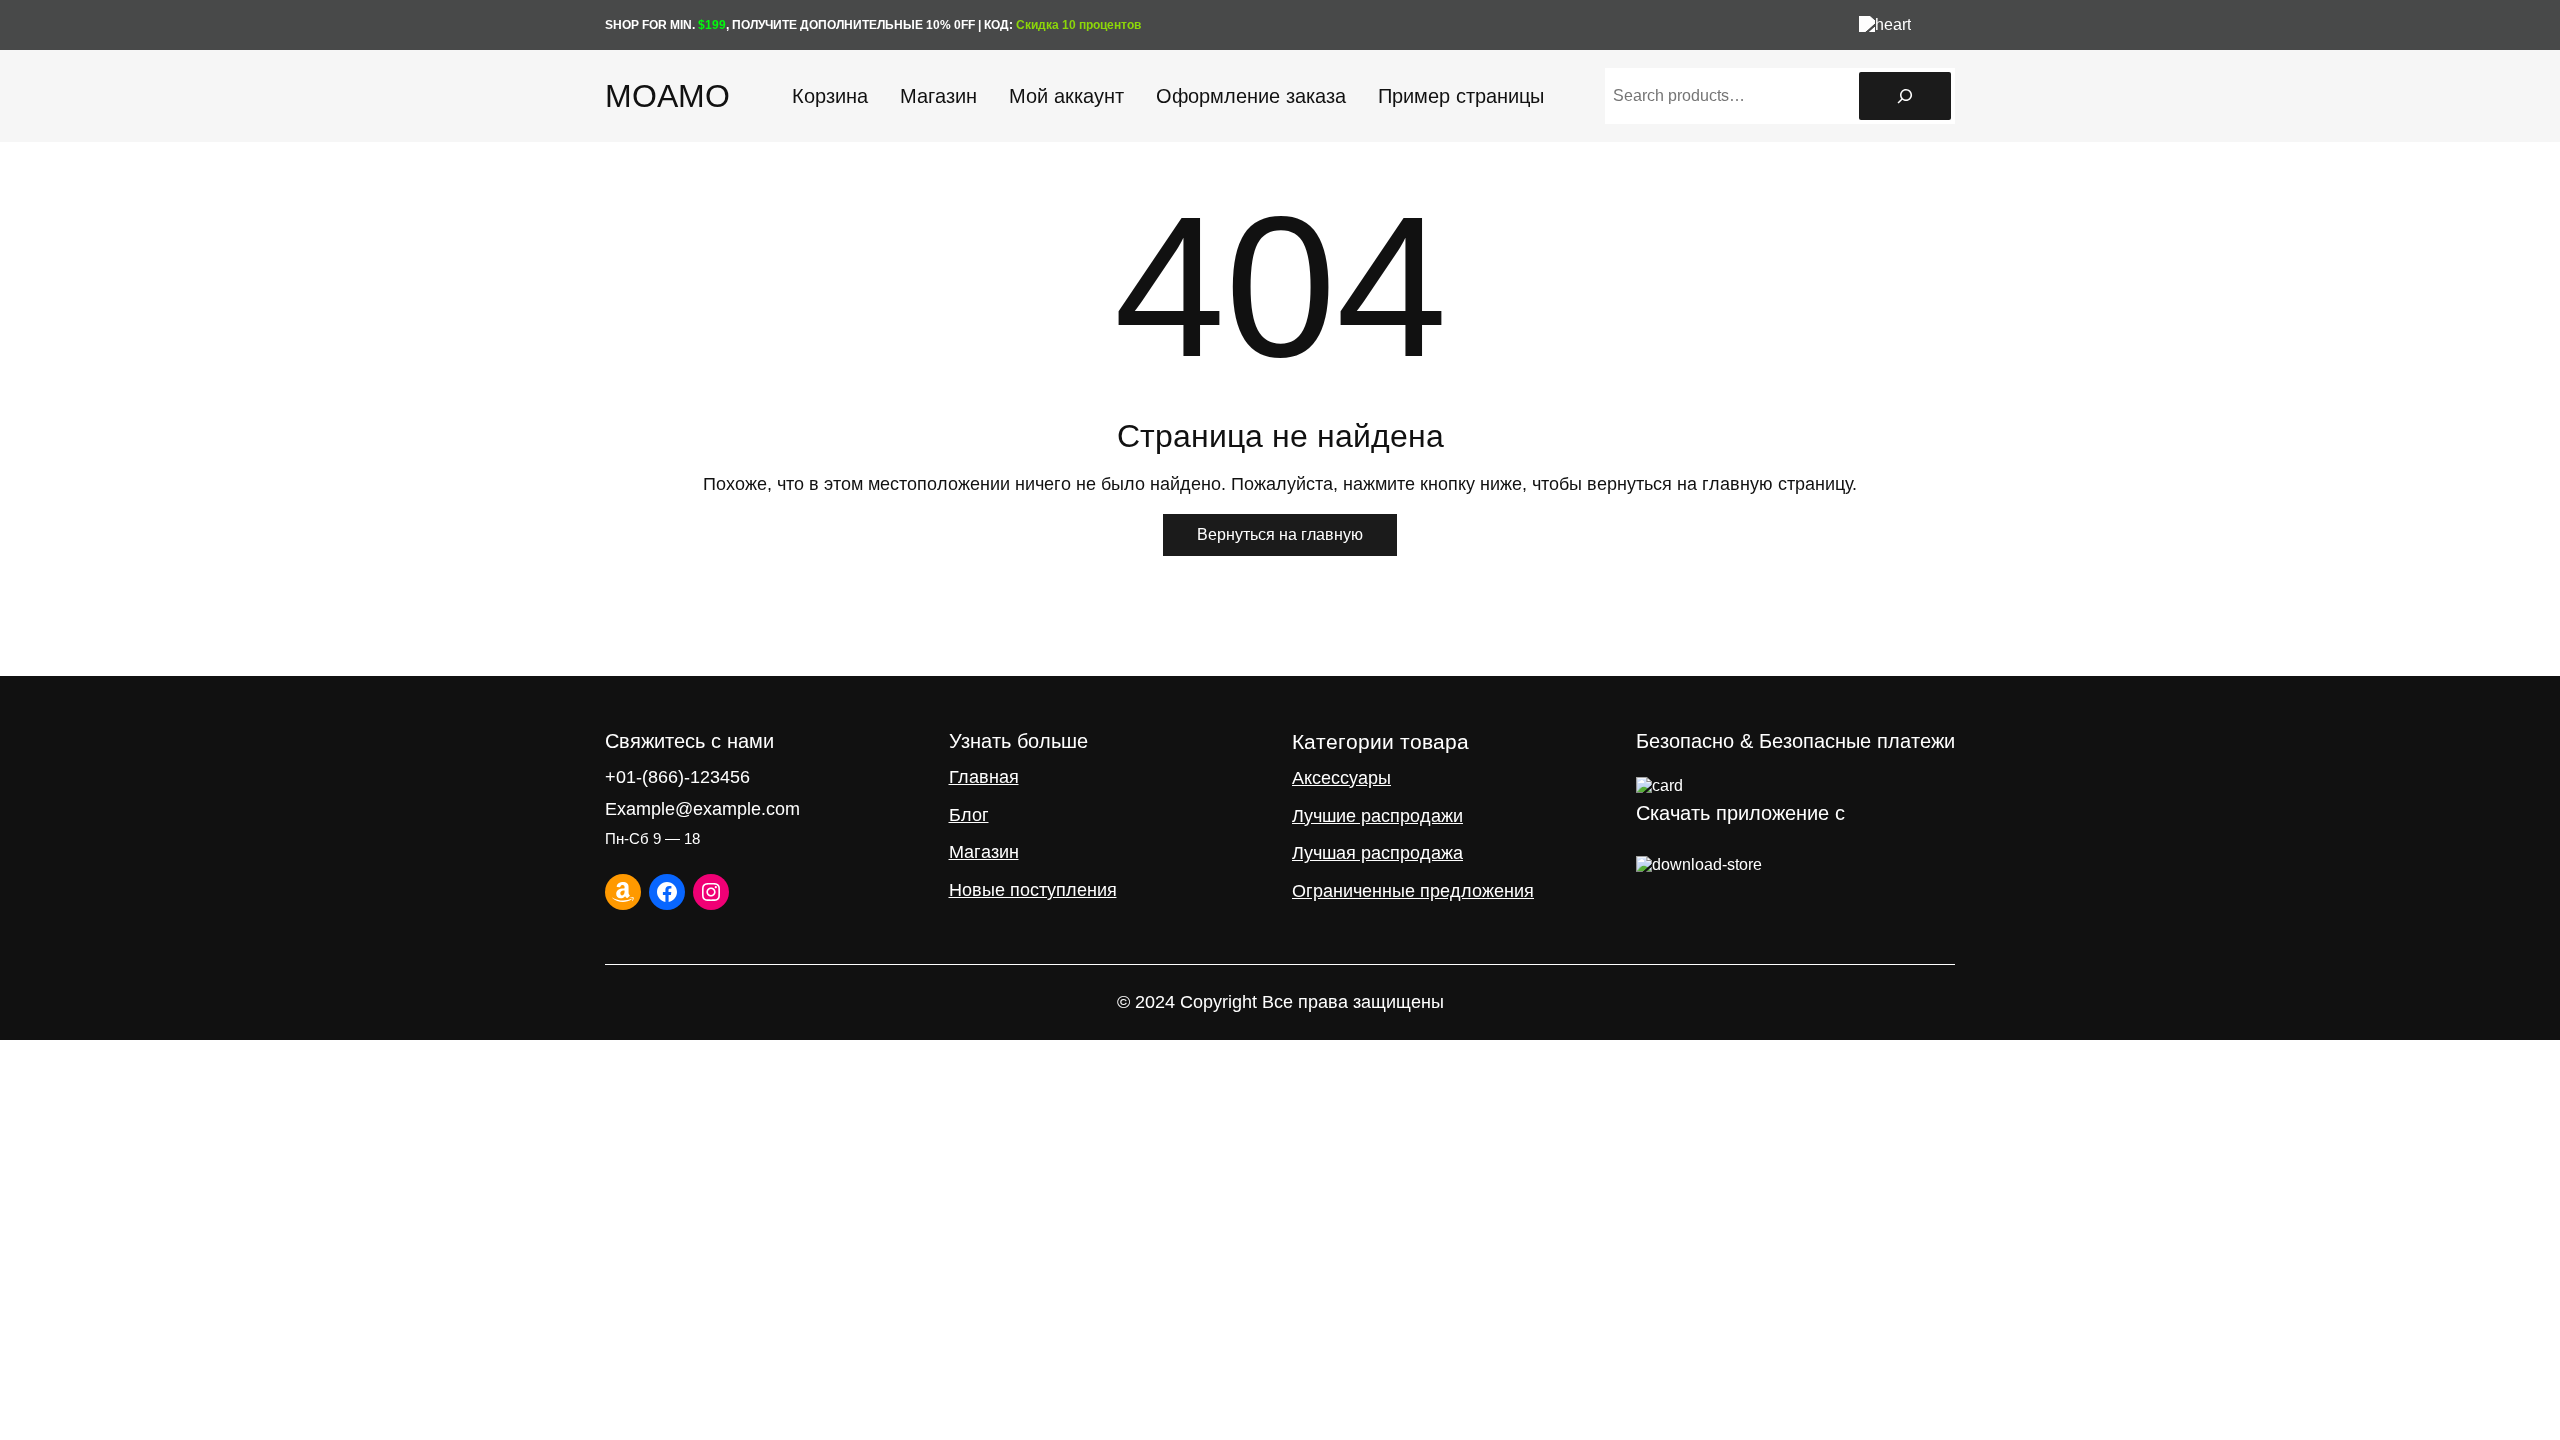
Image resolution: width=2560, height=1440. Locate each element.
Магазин (938, 96)
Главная (984, 777)
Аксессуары (1341, 778)
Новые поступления (1033, 890)
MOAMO (667, 96)
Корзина (830, 96)
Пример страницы (1461, 96)
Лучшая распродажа (1377, 853)
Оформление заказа (1251, 96)
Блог (969, 815)
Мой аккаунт (1066, 96)
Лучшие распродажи (1377, 816)
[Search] (1905, 96)
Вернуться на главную (1280, 534)
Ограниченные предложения (1413, 891)
